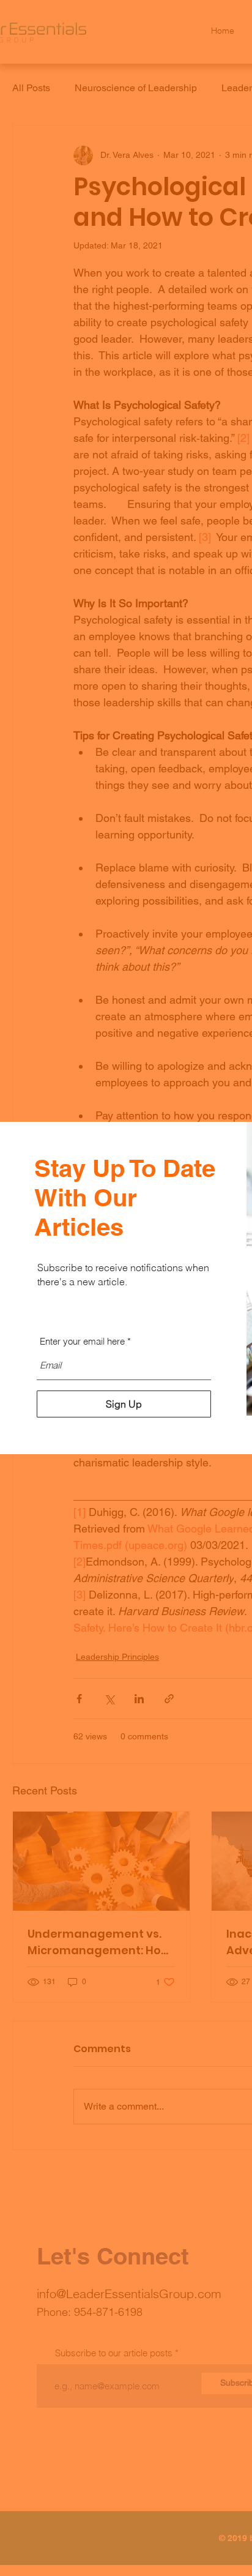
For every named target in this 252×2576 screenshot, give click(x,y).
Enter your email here (82, 1341)
